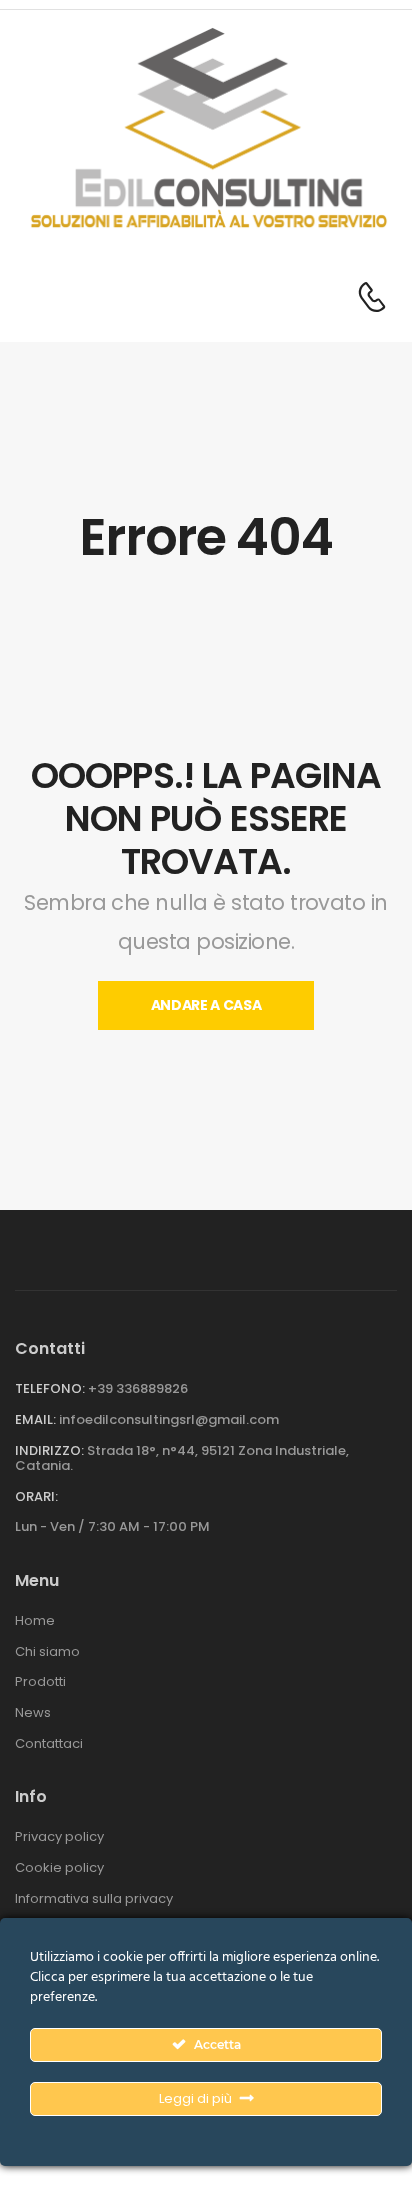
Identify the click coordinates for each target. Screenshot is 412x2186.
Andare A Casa (206, 1005)
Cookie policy (59, 1868)
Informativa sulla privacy (94, 1899)
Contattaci (49, 1744)
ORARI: (36, 1497)
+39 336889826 (138, 1388)
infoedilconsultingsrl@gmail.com (169, 1419)
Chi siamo (47, 1652)
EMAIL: (35, 1419)
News (33, 1713)
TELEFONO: (50, 1388)
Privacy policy (59, 1837)
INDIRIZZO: (49, 1450)
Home (35, 1621)
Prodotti (40, 1682)
